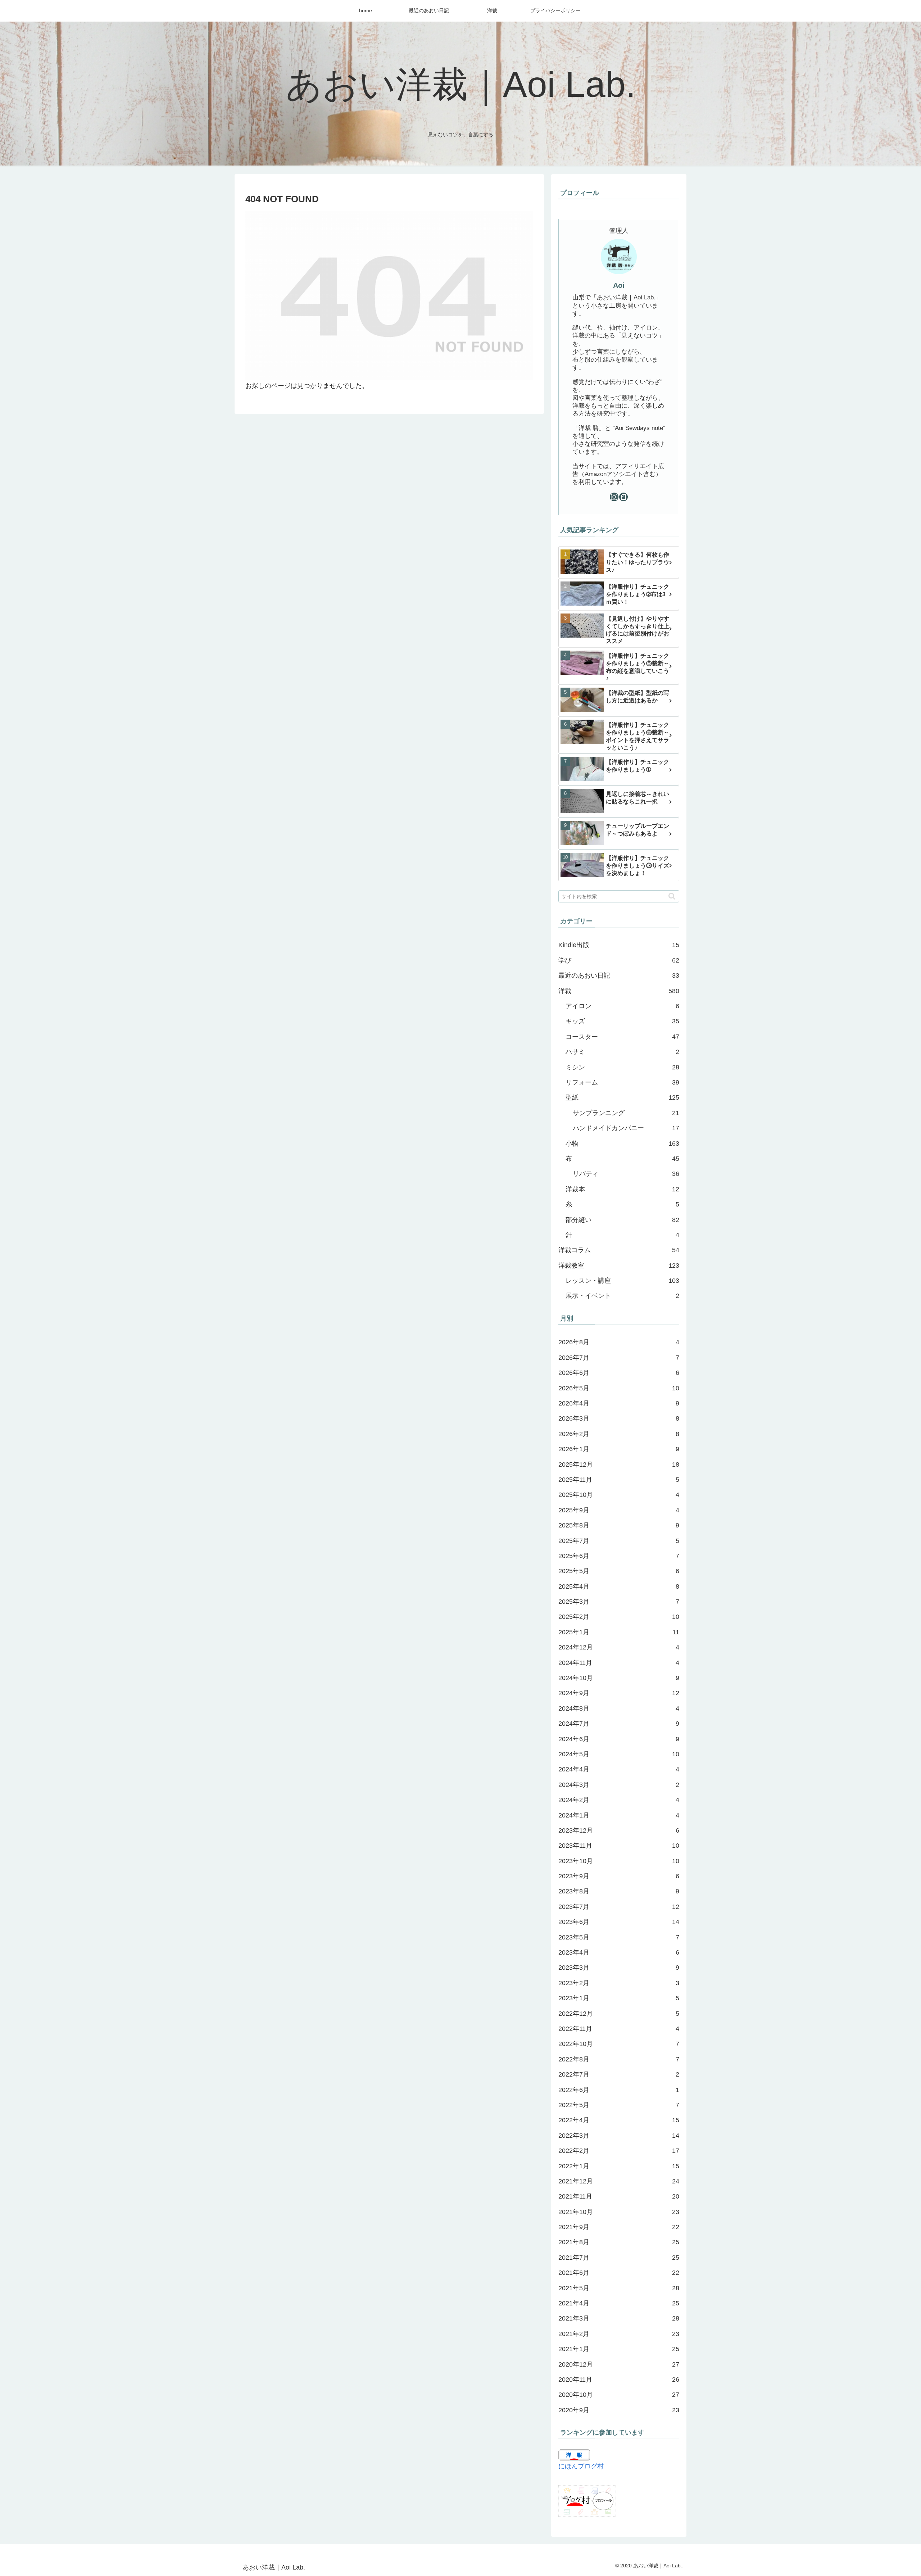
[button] (672, 896)
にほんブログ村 (581, 2466)
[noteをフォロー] (623, 497)
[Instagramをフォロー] (614, 497)
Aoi (619, 285)
